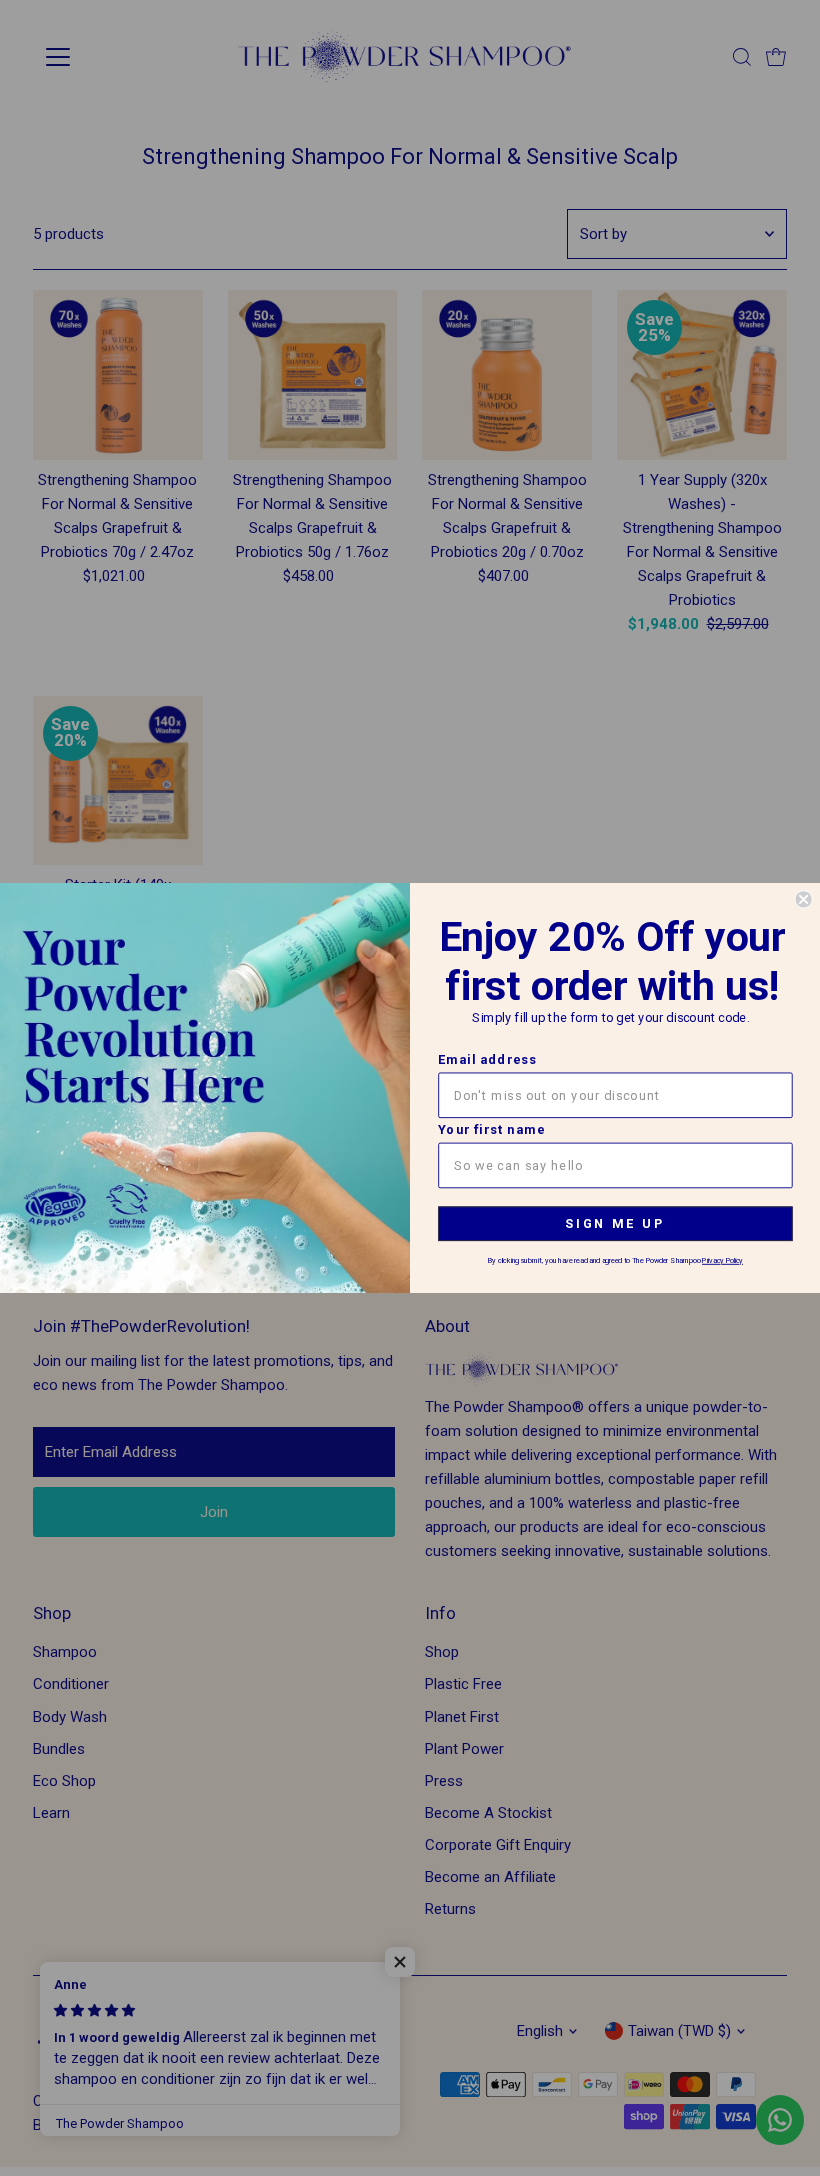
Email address (487, 1059)
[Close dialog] (803, 899)
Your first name (491, 1130)
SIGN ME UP (615, 1223)
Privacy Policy (722, 1261)
